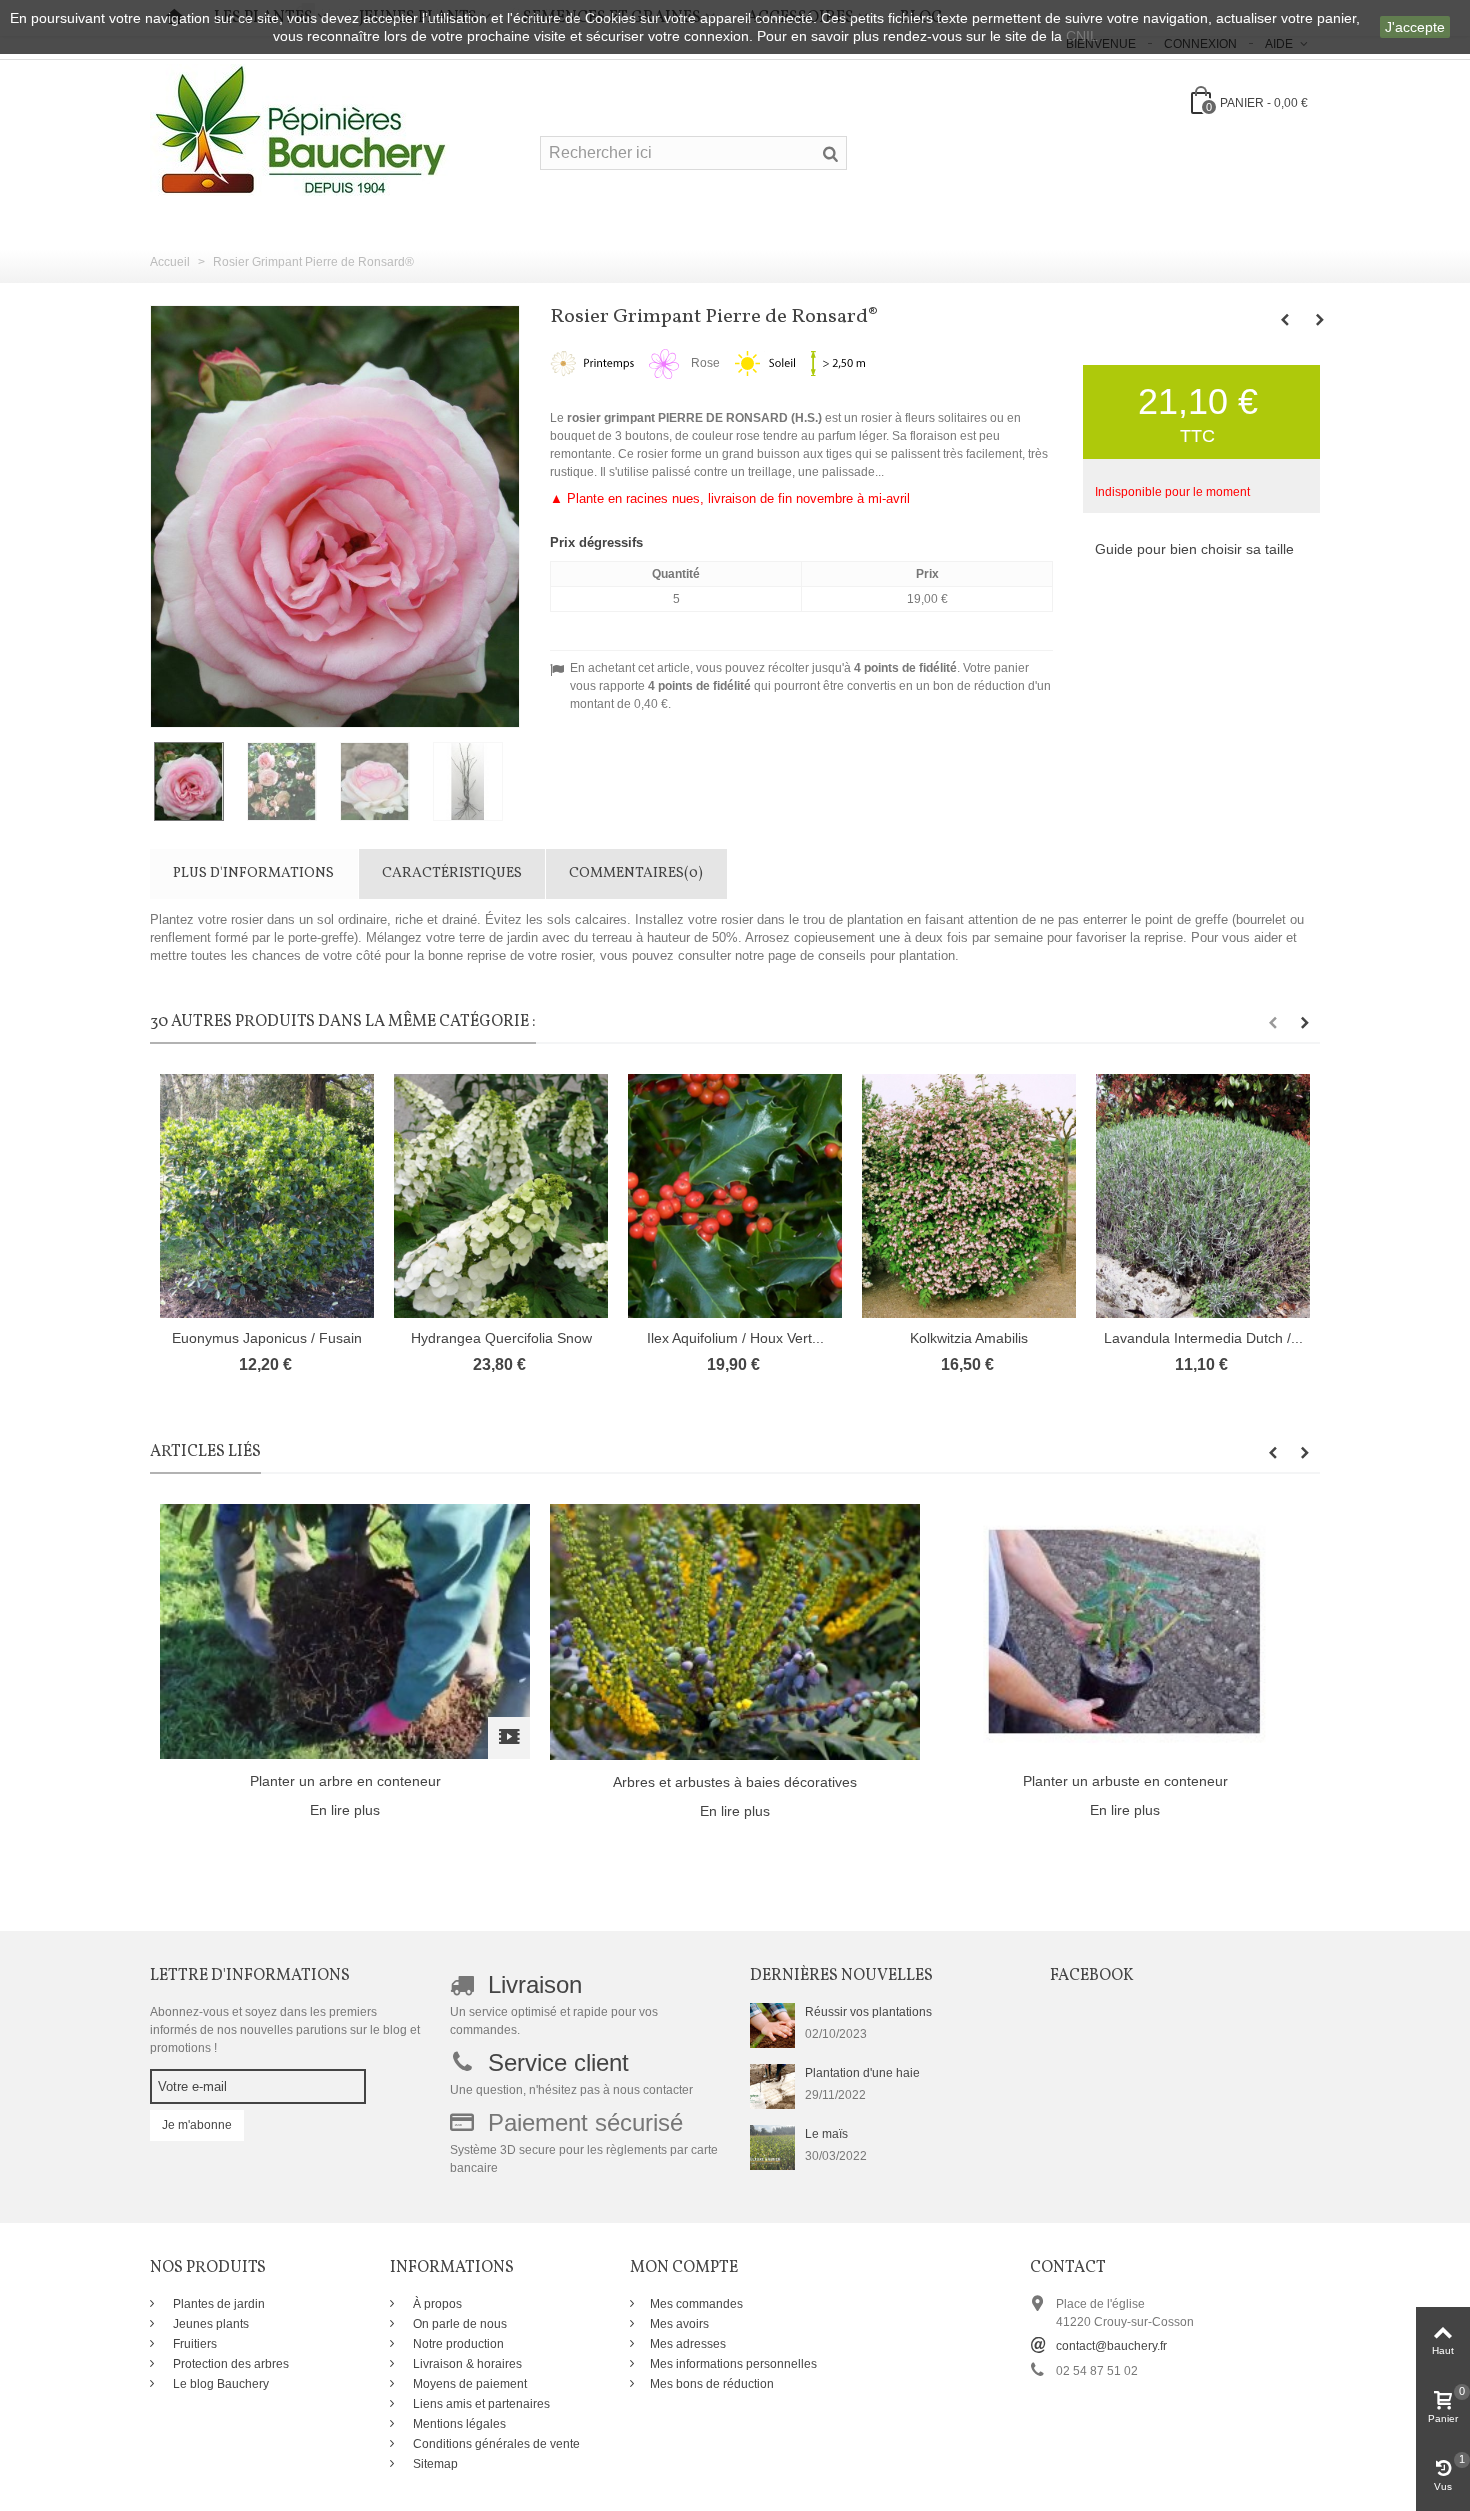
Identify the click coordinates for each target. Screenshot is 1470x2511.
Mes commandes (696, 2304)
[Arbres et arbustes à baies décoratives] (735, 1631)
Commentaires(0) (636, 873)
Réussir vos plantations (868, 2012)
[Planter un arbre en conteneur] (345, 1631)
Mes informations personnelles (733, 2364)
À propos (436, 2304)
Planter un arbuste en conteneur (1125, 1781)
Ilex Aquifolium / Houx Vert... (735, 1338)
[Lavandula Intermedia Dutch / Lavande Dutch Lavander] (1203, 1196)
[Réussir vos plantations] (772, 2025)
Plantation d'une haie (862, 2073)
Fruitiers (193, 2344)
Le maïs (826, 2134)
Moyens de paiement (468, 2384)
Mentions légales (458, 2424)
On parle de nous (458, 2324)
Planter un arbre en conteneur (345, 1781)
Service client (558, 2062)
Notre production (457, 2344)
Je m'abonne (197, 2125)
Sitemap (434, 2464)
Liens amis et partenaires (480, 2404)
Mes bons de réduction (712, 2384)
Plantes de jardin (217, 2304)
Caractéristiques (452, 873)
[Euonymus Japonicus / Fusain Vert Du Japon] (267, 1196)
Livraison (535, 1984)
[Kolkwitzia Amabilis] (969, 1196)
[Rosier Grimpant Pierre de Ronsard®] (196, 781)
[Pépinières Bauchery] (300, 129)
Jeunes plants (209, 2324)
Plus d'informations (253, 873)
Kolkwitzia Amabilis (969, 1338)
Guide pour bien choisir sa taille (1194, 549)
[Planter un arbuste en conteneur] (1125, 1631)
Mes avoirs (679, 2324)
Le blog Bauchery (219, 2384)
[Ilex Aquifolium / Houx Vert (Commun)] (735, 1196)
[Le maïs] (772, 2147)
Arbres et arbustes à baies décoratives (735, 1782)
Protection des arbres (229, 2364)
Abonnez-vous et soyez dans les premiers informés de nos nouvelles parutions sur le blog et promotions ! (285, 2030)
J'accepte (1415, 27)
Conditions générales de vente (495, 2444)
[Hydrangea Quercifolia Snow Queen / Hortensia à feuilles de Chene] (501, 1196)
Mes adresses (688, 2344)
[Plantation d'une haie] (772, 2086)
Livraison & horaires (466, 2364)
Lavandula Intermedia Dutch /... (1203, 1338)
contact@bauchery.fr (1111, 2346)
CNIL (1082, 36)
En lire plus (345, 1810)
